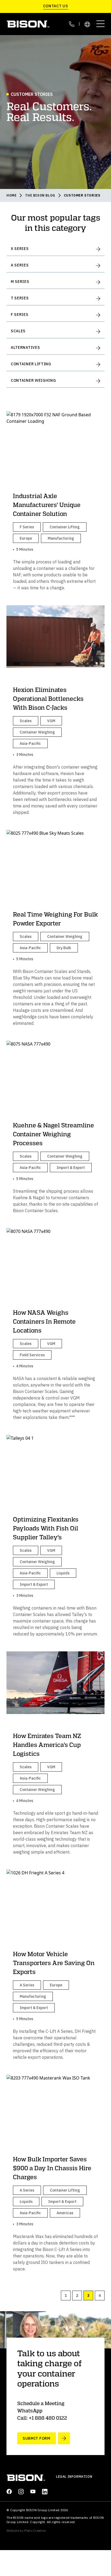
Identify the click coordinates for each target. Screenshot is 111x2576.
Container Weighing (33, 380)
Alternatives (25, 347)
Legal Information (74, 2477)
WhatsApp (30, 2411)
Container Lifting (31, 364)
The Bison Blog (40, 195)
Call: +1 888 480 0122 (42, 2418)
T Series (20, 298)
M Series (20, 282)
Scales (18, 331)
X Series (20, 249)
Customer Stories (82, 195)
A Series (20, 265)
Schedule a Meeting (41, 2403)
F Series (20, 315)
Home (11, 195)
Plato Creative (35, 2531)
